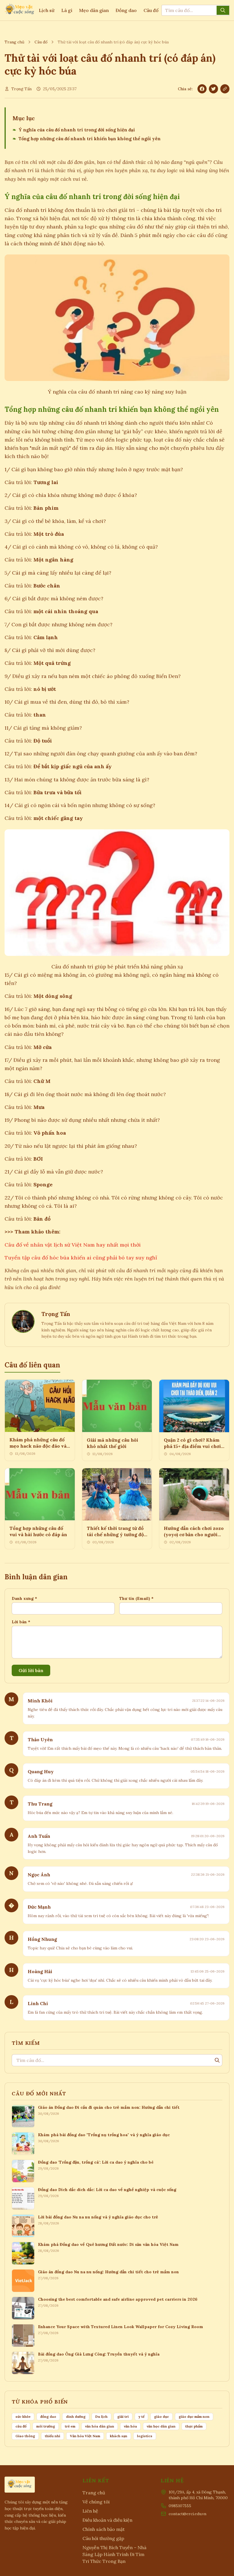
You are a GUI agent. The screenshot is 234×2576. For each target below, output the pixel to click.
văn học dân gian (161, 2426)
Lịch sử (47, 10)
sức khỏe (23, 2416)
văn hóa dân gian (100, 2426)
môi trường (46, 2426)
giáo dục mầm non (194, 2416)
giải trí (123, 2416)
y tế (141, 2416)
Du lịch (101, 2416)
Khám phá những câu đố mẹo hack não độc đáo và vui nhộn (38, 1446)
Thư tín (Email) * (136, 1598)
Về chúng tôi (96, 2502)
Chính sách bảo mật (104, 2529)
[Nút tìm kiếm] (223, 10)
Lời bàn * (21, 1622)
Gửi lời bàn (31, 1670)
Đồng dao (126, 10)
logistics (145, 2436)
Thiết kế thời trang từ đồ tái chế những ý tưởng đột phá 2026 (116, 1534)
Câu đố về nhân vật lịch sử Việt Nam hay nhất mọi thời (73, 1245)
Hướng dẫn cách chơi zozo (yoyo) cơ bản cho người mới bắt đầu (194, 1534)
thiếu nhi (53, 2436)
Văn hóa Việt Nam (85, 2436)
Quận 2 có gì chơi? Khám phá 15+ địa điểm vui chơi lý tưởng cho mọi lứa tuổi (192, 1446)
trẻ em (70, 2426)
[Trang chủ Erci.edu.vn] (20, 10)
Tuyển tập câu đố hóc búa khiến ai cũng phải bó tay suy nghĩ (81, 1258)
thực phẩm (194, 2426)
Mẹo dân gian (94, 10)
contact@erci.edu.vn (187, 2514)
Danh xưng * (24, 1598)
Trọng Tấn (22, 89)
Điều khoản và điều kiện (107, 2520)
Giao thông (25, 2436)
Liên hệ (90, 2511)
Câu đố (151, 10)
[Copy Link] (225, 89)
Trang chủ (14, 42)
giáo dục (162, 2416)
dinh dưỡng (76, 2416)
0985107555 (180, 2506)
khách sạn (119, 2436)
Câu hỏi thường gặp (103, 2538)
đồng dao (48, 2416)
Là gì (67, 10)
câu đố (21, 2426)
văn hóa (130, 2426)
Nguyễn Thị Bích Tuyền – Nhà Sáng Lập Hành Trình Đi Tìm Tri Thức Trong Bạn (114, 2554)
